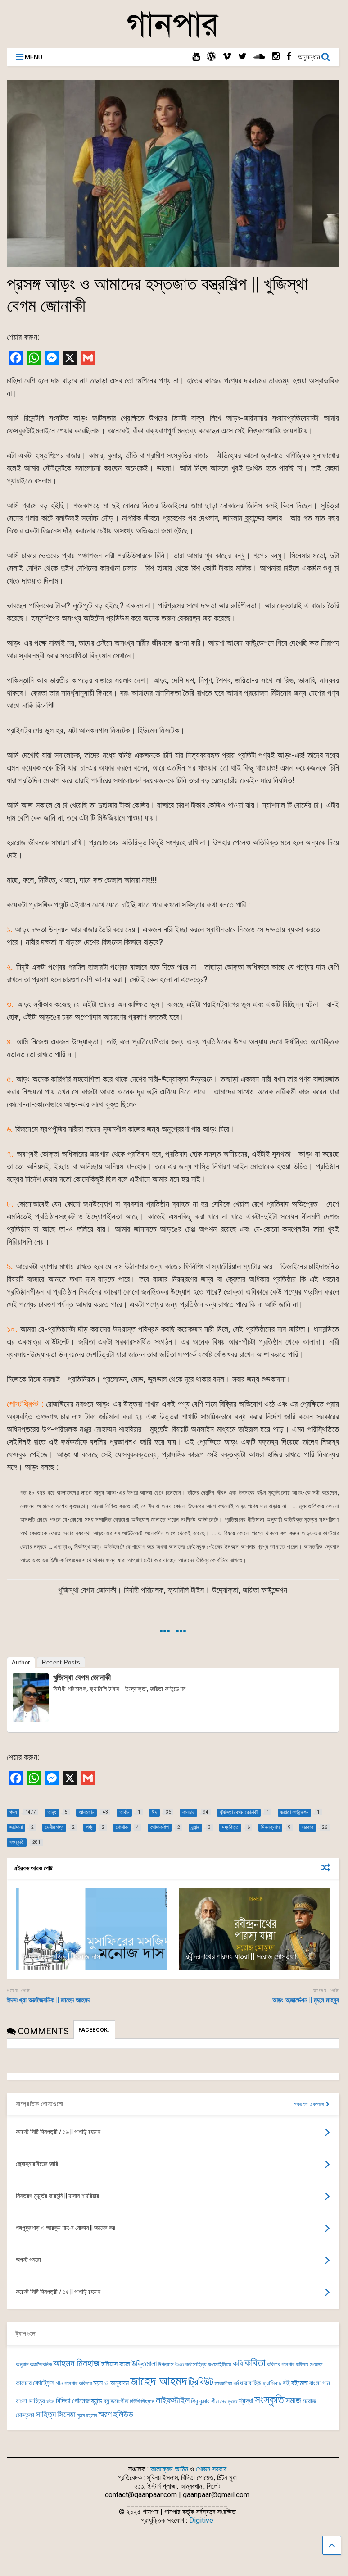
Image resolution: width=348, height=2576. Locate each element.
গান (59, 2383)
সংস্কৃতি (269, 2399)
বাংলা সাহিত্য (30, 2401)
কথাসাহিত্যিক (220, 2365)
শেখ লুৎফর (229, 2402)
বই (286, 2383)
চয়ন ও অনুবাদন (111, 2383)
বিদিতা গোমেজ (73, 2401)
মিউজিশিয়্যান (142, 2401)
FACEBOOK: (94, 2030)
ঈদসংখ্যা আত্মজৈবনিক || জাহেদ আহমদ (48, 2000)
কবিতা (255, 2363)
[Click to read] (91, 1929)
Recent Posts (61, 1662)
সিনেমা (66, 2414)
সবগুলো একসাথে (310, 2104)
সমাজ (293, 2400)
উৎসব (180, 2365)
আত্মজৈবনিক (41, 2364)
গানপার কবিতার (78, 2383)
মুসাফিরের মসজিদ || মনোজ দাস (61, 1956)
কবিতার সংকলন (309, 2365)
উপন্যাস (166, 2364)
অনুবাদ (22, 2364)
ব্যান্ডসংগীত (116, 2401)
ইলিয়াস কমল (115, 2364)
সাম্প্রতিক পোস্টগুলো (40, 2104)
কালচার (24, 2383)
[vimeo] (227, 57)
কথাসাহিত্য (196, 2364)
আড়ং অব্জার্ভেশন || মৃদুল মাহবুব (306, 2000)
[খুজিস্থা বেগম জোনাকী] (31, 1719)
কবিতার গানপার (281, 2364)
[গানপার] (173, 36)
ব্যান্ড (97, 2401)
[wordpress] (211, 57)
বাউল (50, 2402)
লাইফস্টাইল (173, 2400)
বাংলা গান (320, 2383)
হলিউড (123, 2414)
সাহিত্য (46, 2414)
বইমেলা (300, 2383)
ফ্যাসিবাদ (272, 2383)
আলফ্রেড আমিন (169, 2469)
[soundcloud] (259, 57)
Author (21, 1662)
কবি (238, 2364)
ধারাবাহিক (251, 2383)
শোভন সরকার (211, 2469)
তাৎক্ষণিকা (223, 2384)
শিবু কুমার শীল (205, 2401)
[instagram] (276, 57)
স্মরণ (105, 2414)
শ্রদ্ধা (246, 2401)
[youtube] (196, 57)
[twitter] (242, 57)
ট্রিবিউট (201, 2382)
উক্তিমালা (144, 2364)
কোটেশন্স (44, 2383)
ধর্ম (236, 2383)
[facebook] (289, 57)
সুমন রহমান (87, 2416)
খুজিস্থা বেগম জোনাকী (82, 1677)
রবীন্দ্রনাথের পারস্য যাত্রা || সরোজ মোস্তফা (241, 1956)
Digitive (201, 2520)
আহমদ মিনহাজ (76, 2363)
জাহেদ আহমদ (158, 2381)
